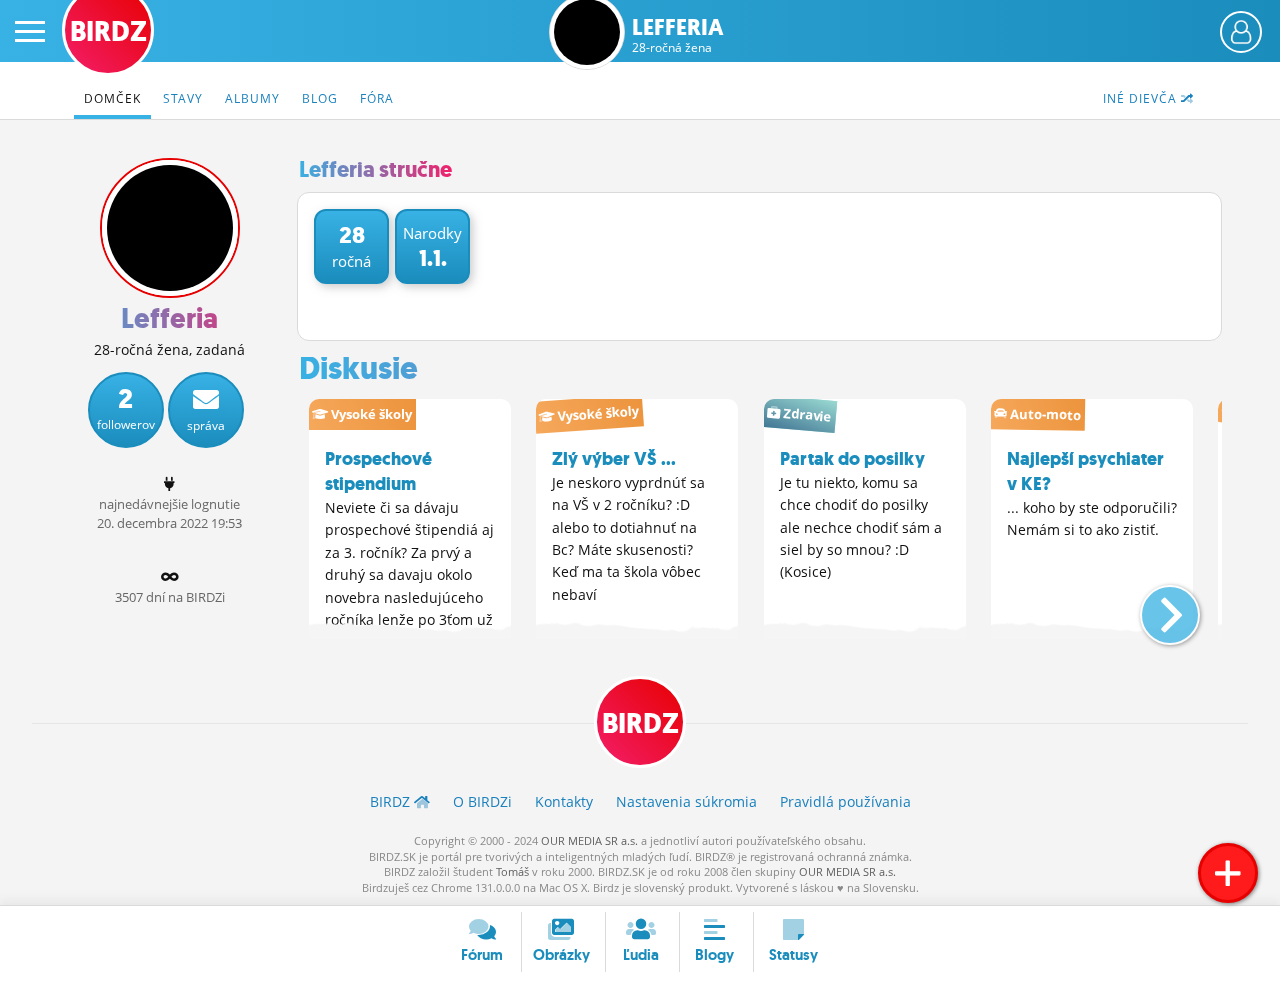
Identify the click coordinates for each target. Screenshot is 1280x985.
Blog (320, 98)
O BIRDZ (482, 801)
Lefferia (678, 35)
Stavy (183, 98)
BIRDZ (640, 723)
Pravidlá (845, 801)
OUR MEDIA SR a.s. (589, 840)
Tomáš (512, 871)
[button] (1153, 607)
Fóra (377, 98)
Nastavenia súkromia (686, 801)
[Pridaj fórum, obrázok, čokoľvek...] (1228, 873)
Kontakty (564, 801)
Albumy (252, 98)
